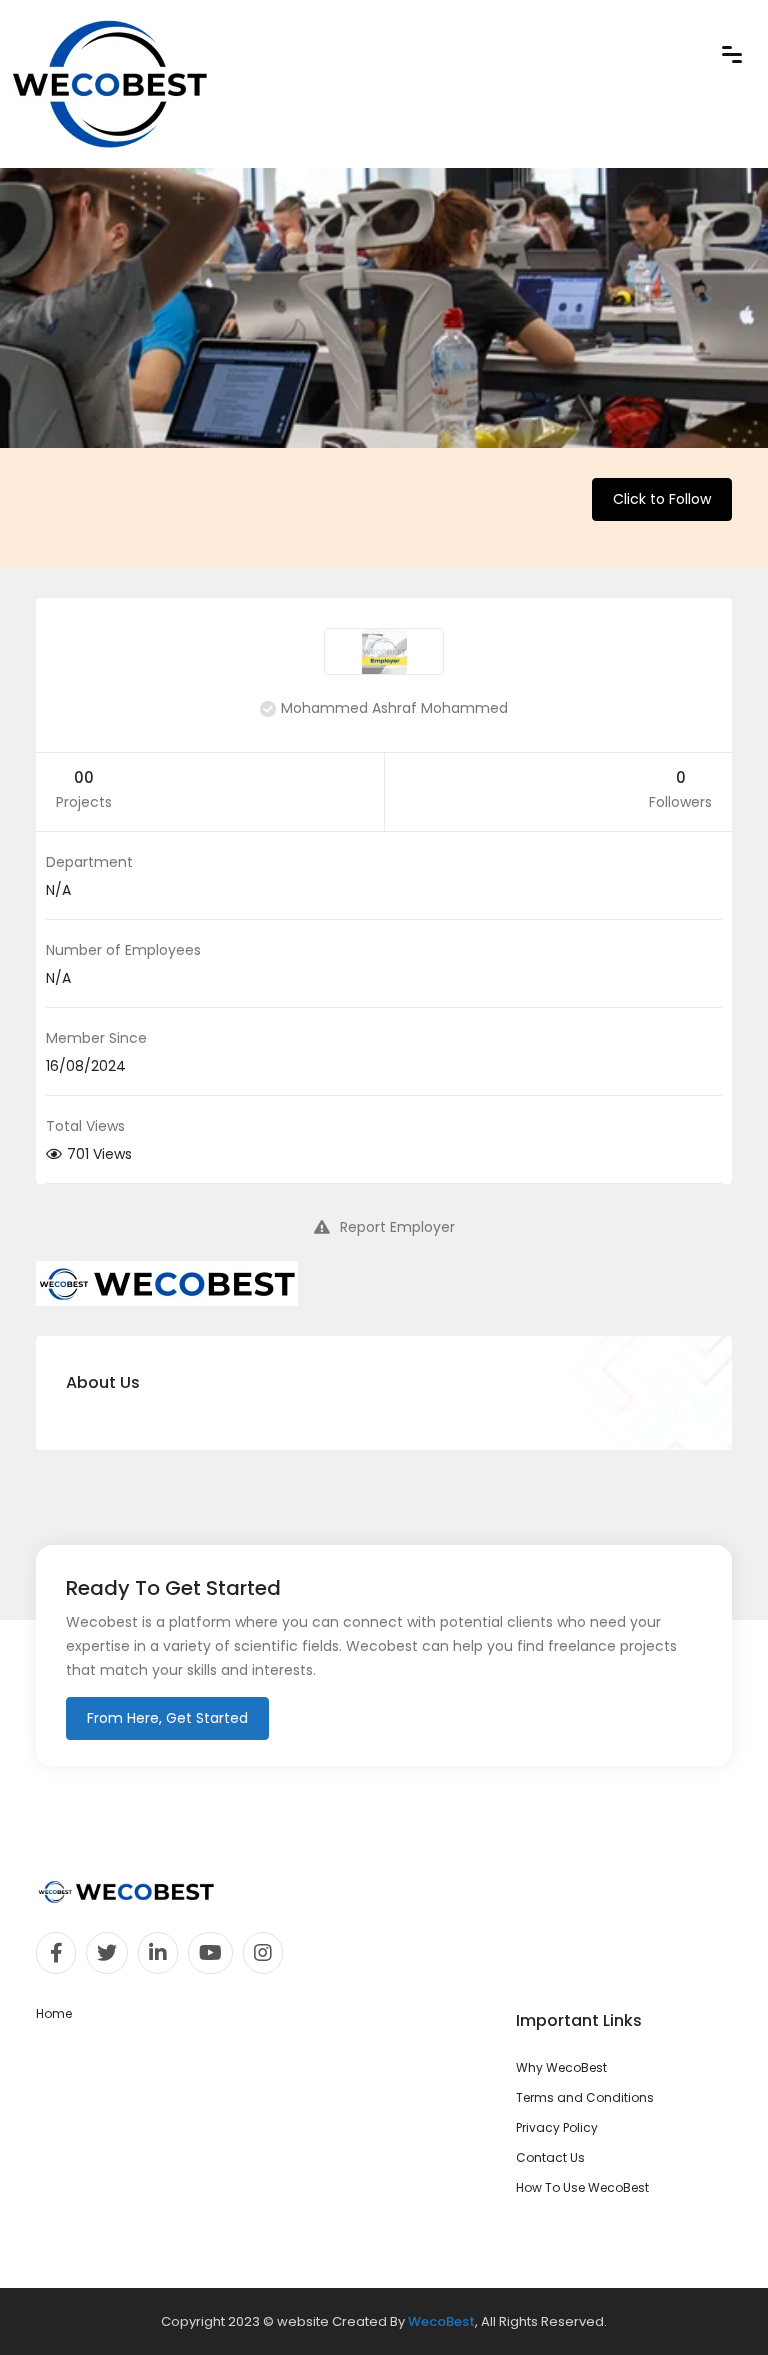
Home (54, 2013)
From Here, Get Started (167, 1718)
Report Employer (397, 1227)
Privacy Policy (557, 2127)
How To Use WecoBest (582, 2187)
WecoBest (441, 2321)
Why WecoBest (561, 2067)
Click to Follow (662, 499)
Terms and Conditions (585, 2097)
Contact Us (550, 2157)
